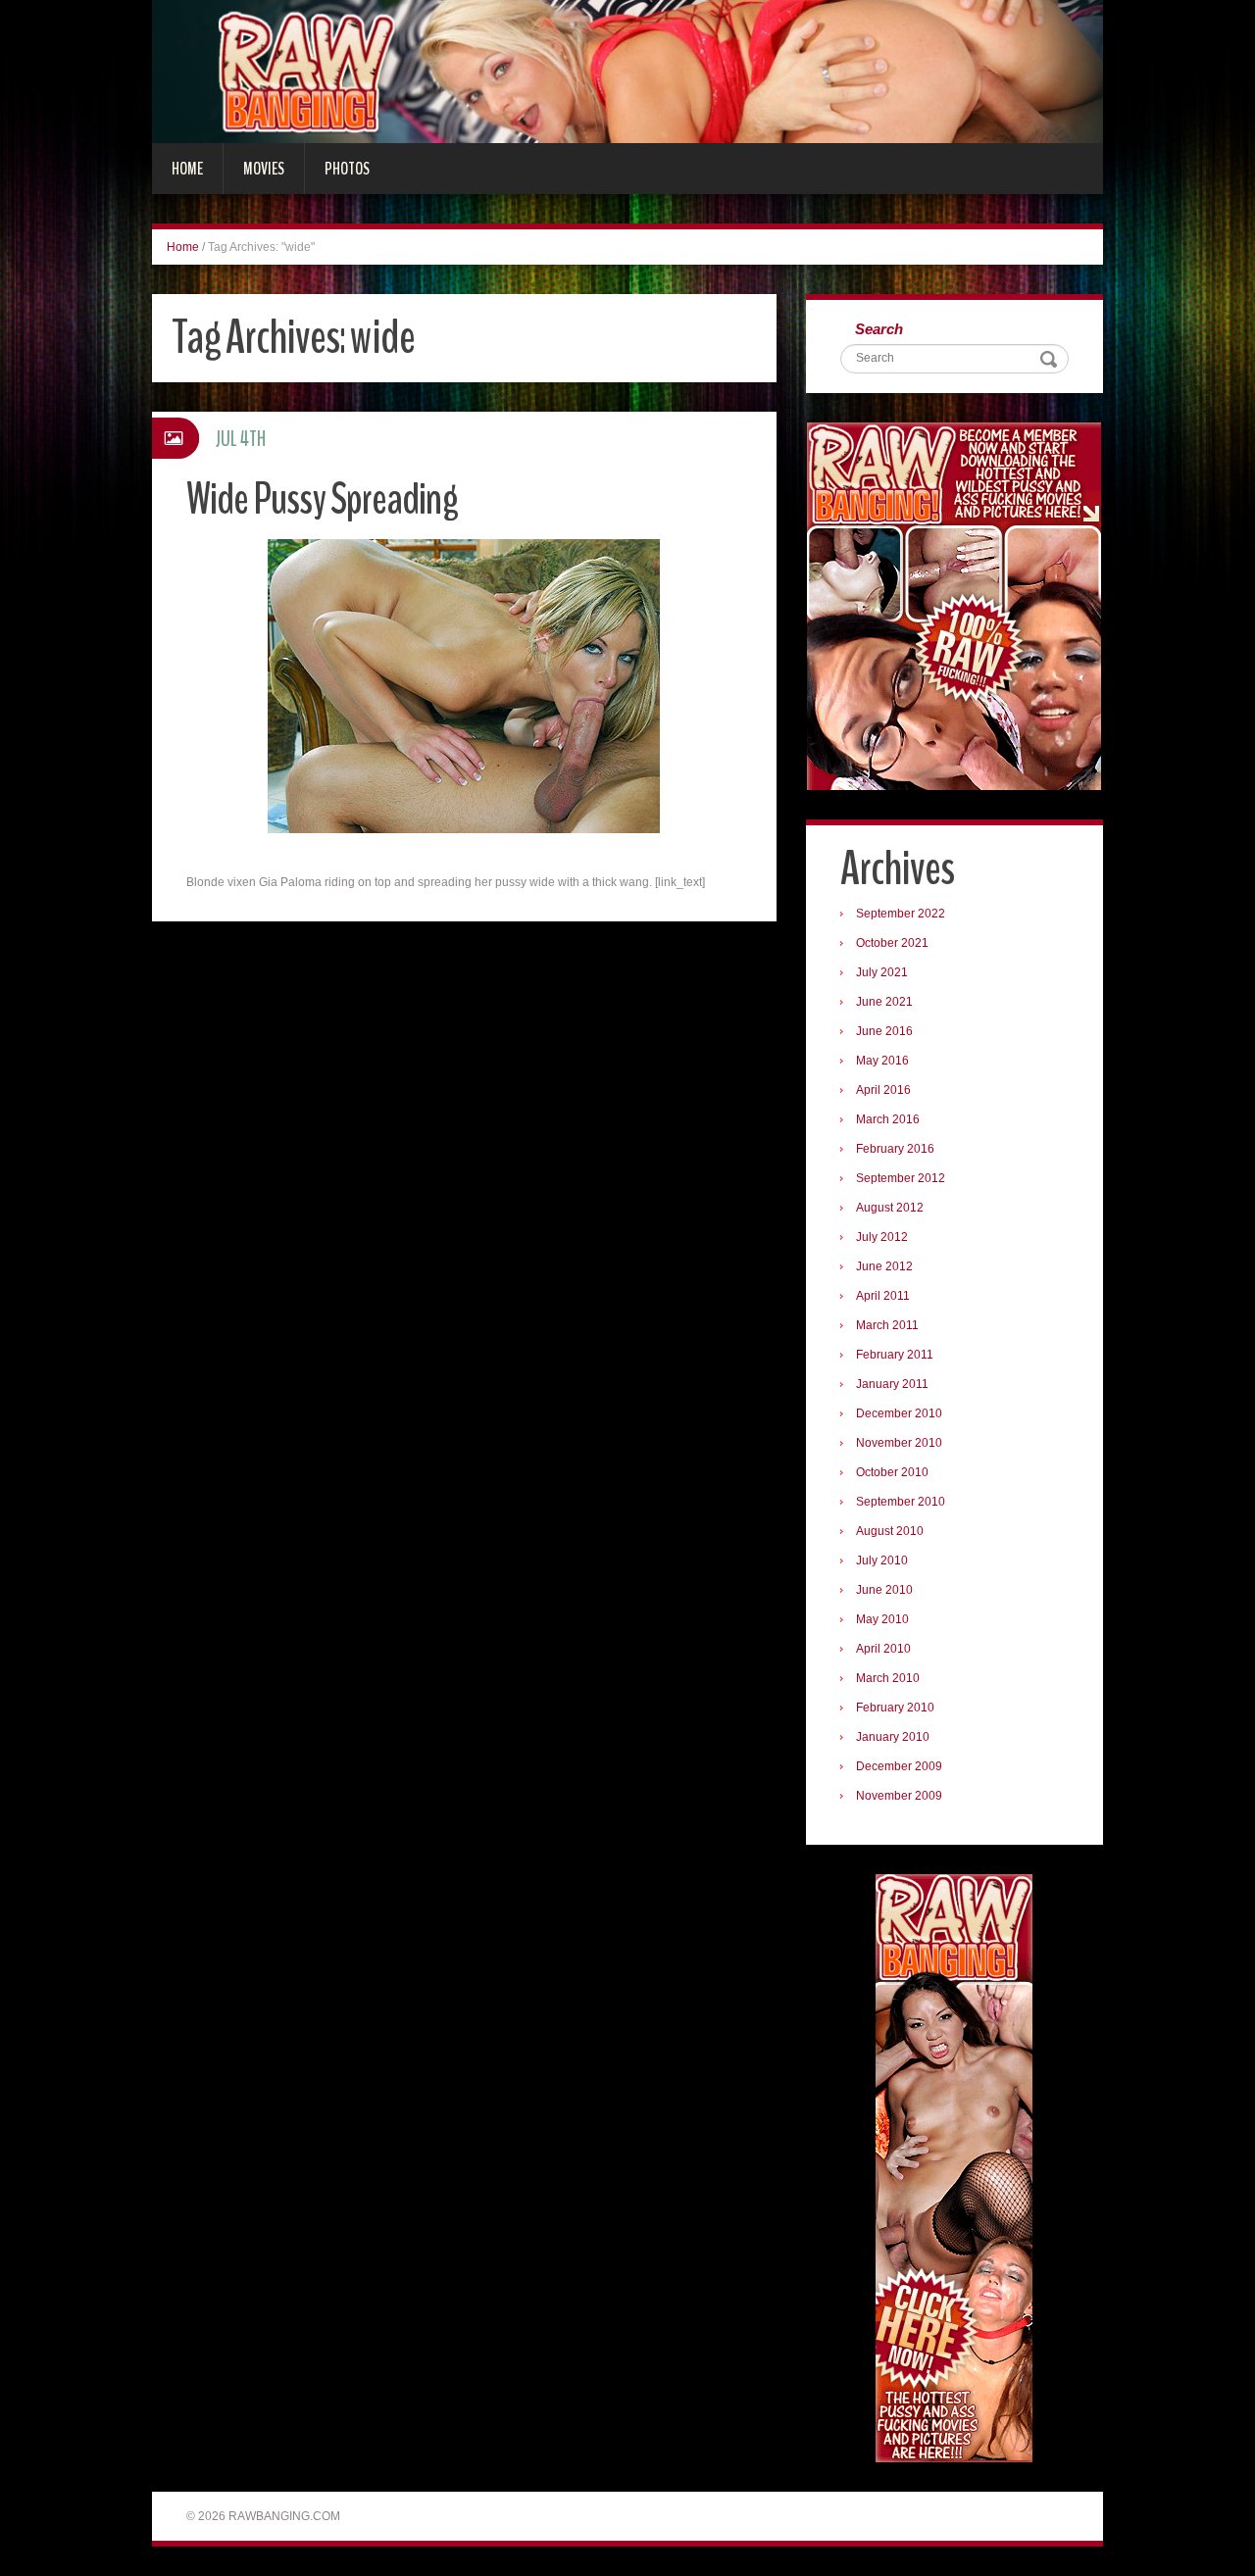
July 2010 (882, 1560)
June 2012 (884, 1266)
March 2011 (887, 1325)
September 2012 (901, 1178)
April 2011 (883, 1296)
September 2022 (901, 914)
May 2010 (882, 1619)
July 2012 (882, 1237)
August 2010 (890, 1531)
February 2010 (895, 1708)
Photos (347, 169)
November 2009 (899, 1796)
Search (879, 329)
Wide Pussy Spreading (322, 499)
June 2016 (884, 1031)
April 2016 (883, 1090)
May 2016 (882, 1061)
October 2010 (892, 1472)
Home (187, 169)
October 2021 (892, 943)
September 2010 (901, 1502)
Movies (264, 169)
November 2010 (899, 1443)
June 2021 (884, 1002)
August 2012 (890, 1208)
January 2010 (893, 1737)
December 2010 (899, 1413)
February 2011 (895, 1355)
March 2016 (888, 1119)
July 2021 (882, 972)
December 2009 (899, 1766)
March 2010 (888, 1678)
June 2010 (884, 1590)
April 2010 (883, 1649)
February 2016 (895, 1149)
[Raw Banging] (627, 71)
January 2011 (892, 1384)
